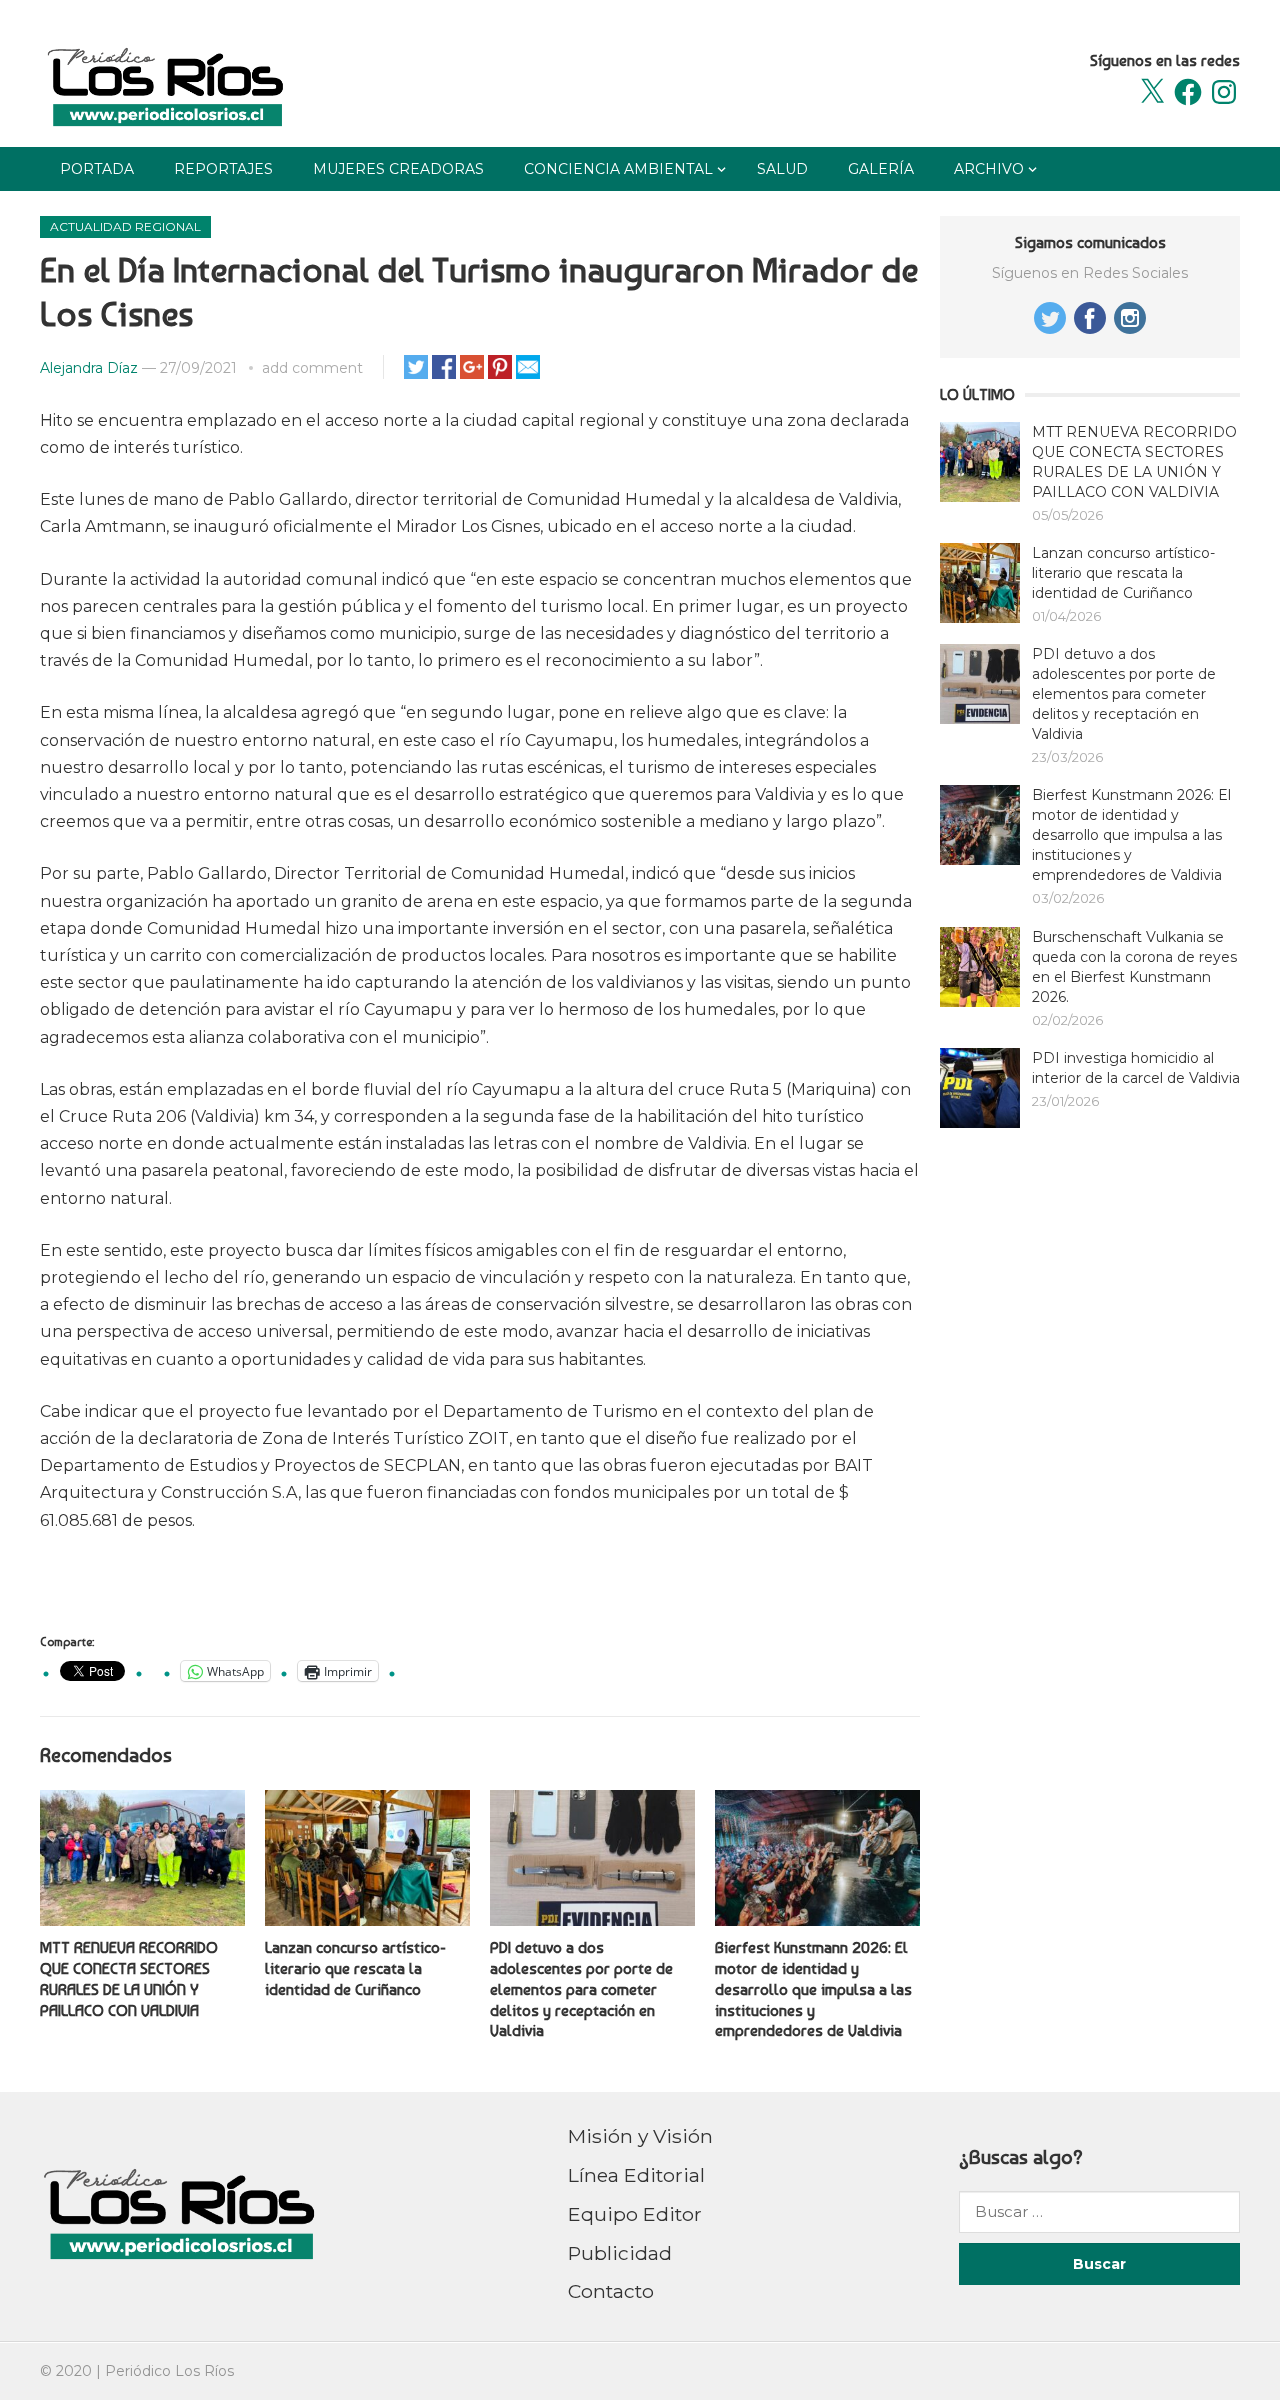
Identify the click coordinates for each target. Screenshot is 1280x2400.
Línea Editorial (636, 2175)
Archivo (989, 169)
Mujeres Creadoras (398, 169)
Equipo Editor (635, 2214)
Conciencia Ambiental (618, 169)
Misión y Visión (640, 2136)
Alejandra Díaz (89, 368)
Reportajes (223, 169)
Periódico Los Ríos (169, 2371)
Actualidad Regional (125, 226)
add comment (312, 368)
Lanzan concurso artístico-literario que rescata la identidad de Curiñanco (355, 1968)
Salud (782, 169)
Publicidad (620, 2253)
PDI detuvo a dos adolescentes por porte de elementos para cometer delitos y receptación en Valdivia (581, 1989)
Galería (881, 169)
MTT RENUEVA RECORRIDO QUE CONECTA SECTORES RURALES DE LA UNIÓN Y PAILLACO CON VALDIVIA (129, 1978)
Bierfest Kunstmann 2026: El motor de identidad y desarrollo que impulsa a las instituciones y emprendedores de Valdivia (813, 1989)
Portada (97, 169)
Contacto (611, 2291)
